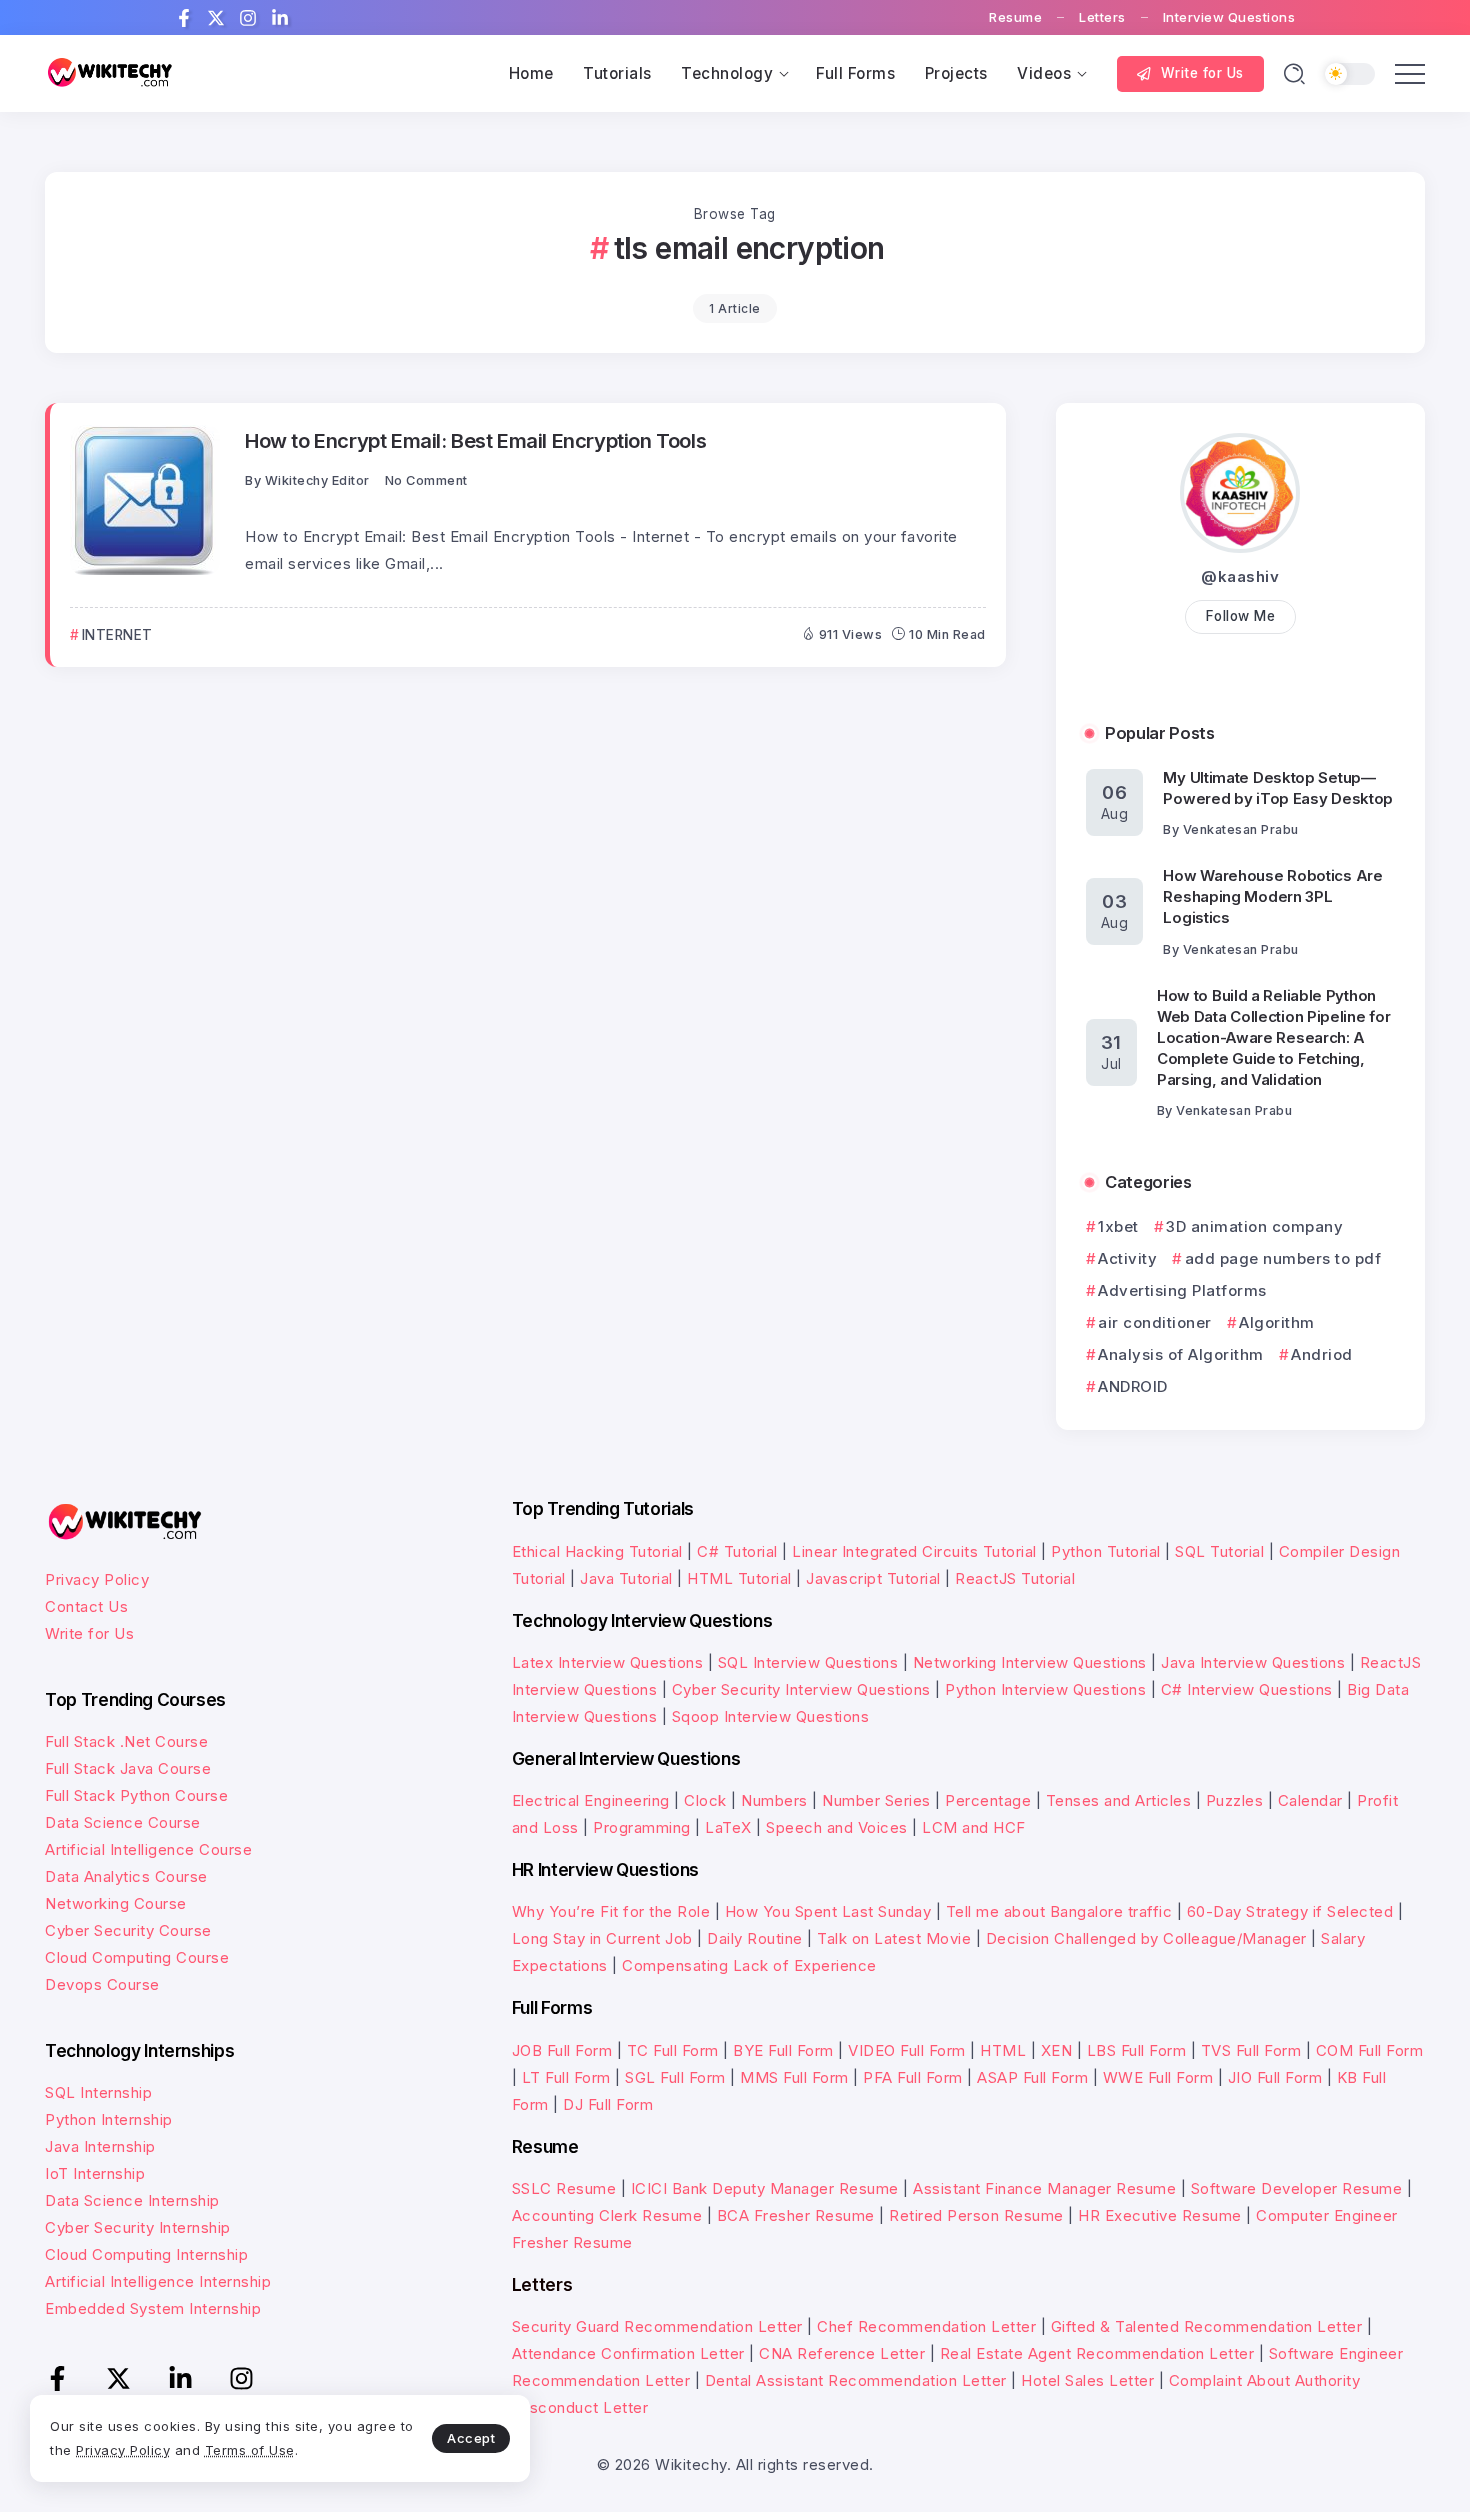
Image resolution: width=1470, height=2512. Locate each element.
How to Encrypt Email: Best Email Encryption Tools (475, 440)
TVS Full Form (1251, 2050)
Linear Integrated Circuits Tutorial (914, 1551)
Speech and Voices (837, 1827)
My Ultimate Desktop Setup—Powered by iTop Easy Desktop (1278, 788)
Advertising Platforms (1182, 1290)
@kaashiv (1240, 576)
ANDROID (1133, 1386)
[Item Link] (145, 500)
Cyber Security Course (128, 1930)
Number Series (876, 1800)
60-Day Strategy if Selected (1290, 1911)
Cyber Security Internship (138, 2227)
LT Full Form (566, 2077)
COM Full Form (1370, 2050)
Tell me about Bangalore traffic (1059, 1911)
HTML (1003, 2050)
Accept (471, 2438)
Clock (705, 1800)
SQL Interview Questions (808, 1662)
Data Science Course (123, 1822)
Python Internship (109, 2119)
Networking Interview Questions (1030, 1662)
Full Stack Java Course (128, 1768)
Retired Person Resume (976, 2215)
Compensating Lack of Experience (749, 1965)
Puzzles (1235, 1800)
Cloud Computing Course (137, 1957)
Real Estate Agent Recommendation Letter (1097, 2353)
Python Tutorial (1106, 1551)
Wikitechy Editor (317, 480)
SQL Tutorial (1219, 1551)
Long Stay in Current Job (602, 1938)
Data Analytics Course (126, 1876)
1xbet (1118, 1226)
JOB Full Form (562, 2050)
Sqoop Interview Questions (771, 1716)
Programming (642, 1827)
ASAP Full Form (1032, 2077)
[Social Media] (184, 18)
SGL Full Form (675, 2077)
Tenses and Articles (1119, 1800)
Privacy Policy (97, 1579)
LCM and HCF (974, 1827)
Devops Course (102, 1984)
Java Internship (100, 2146)
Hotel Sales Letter (1087, 2380)
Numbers (774, 1800)
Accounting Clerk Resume (607, 2215)
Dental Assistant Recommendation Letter (856, 2380)
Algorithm (1277, 1322)
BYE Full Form (783, 2050)
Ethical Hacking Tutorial (597, 1551)
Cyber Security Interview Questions (801, 1689)
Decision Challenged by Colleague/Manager (1146, 1938)
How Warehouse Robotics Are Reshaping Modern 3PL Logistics (1272, 896)
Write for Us (89, 1633)
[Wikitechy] (110, 72)
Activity (1127, 1258)
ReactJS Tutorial (1015, 1578)
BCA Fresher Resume (796, 2215)
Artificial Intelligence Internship (158, 2281)
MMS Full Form (794, 2077)
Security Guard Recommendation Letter (657, 2326)
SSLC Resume (564, 2188)
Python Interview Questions (1045, 1689)
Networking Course (116, 1903)
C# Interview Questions (1247, 1689)
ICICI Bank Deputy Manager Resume (765, 2188)
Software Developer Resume (1297, 2188)
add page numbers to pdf (1283, 1258)
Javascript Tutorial (873, 1578)
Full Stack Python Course (136, 1795)
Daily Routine (755, 1938)
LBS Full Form (1137, 2050)
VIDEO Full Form (907, 2050)
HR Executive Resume (1160, 2215)
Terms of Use (250, 2450)
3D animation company (1254, 1226)
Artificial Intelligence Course (148, 1849)
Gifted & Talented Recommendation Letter (1207, 2326)
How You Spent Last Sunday (828, 1911)
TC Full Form (673, 2050)
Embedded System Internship (153, 2308)
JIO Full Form (1275, 2077)
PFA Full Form (913, 2077)
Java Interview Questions (1253, 1662)
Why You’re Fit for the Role (611, 1911)
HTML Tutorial (739, 1578)
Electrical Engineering (591, 1800)
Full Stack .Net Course (126, 1741)
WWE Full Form (1158, 2077)
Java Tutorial (626, 1578)
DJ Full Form (608, 2104)
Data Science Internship (132, 2200)
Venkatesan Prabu (1241, 829)
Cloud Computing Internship (146, 2254)
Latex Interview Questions (608, 1662)
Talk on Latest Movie (894, 1938)
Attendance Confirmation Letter (628, 2353)
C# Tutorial (737, 1551)
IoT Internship (95, 2173)
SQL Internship (98, 2092)
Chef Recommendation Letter (926, 2326)
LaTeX (728, 1827)
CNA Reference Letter (842, 2353)
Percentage (988, 1800)
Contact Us (86, 1606)
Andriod (1322, 1354)
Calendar (1310, 1800)
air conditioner (1155, 1322)
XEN (1057, 2050)
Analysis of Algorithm (1181, 1354)
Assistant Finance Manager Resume (1044, 2188)
